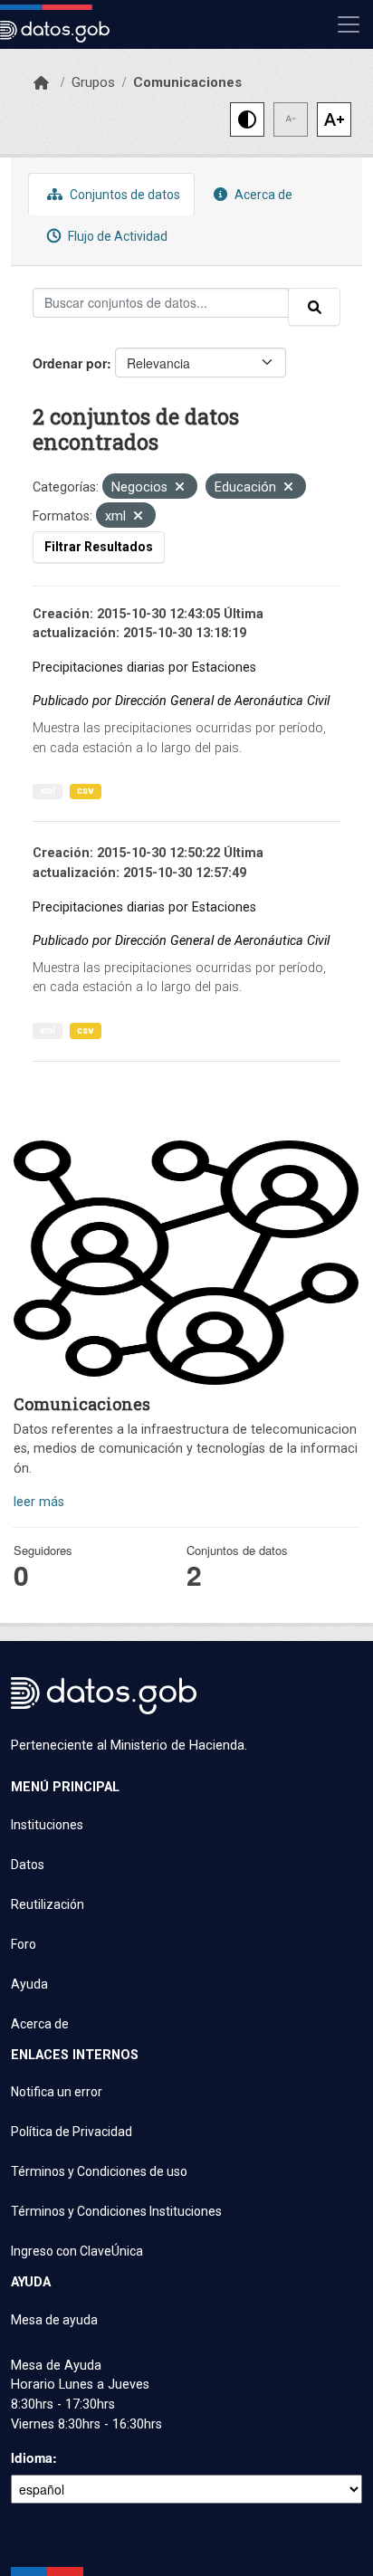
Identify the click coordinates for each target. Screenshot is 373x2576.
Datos (28, 1865)
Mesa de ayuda (54, 2320)
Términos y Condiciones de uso (99, 2171)
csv (86, 791)
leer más (39, 1502)
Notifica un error (57, 2092)
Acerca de (262, 195)
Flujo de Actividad (116, 236)
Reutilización (48, 1904)
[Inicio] (41, 83)
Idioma (32, 2457)
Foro (24, 1944)
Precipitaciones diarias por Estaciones (144, 668)
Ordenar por (70, 363)
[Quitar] (180, 488)
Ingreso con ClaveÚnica (77, 2251)
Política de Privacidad (72, 2132)
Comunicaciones (187, 82)
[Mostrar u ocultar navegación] (349, 24)
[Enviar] (314, 307)
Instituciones (47, 1825)
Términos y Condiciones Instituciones (116, 2211)
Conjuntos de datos (124, 195)
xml (48, 791)
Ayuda (29, 1984)
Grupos (93, 82)
